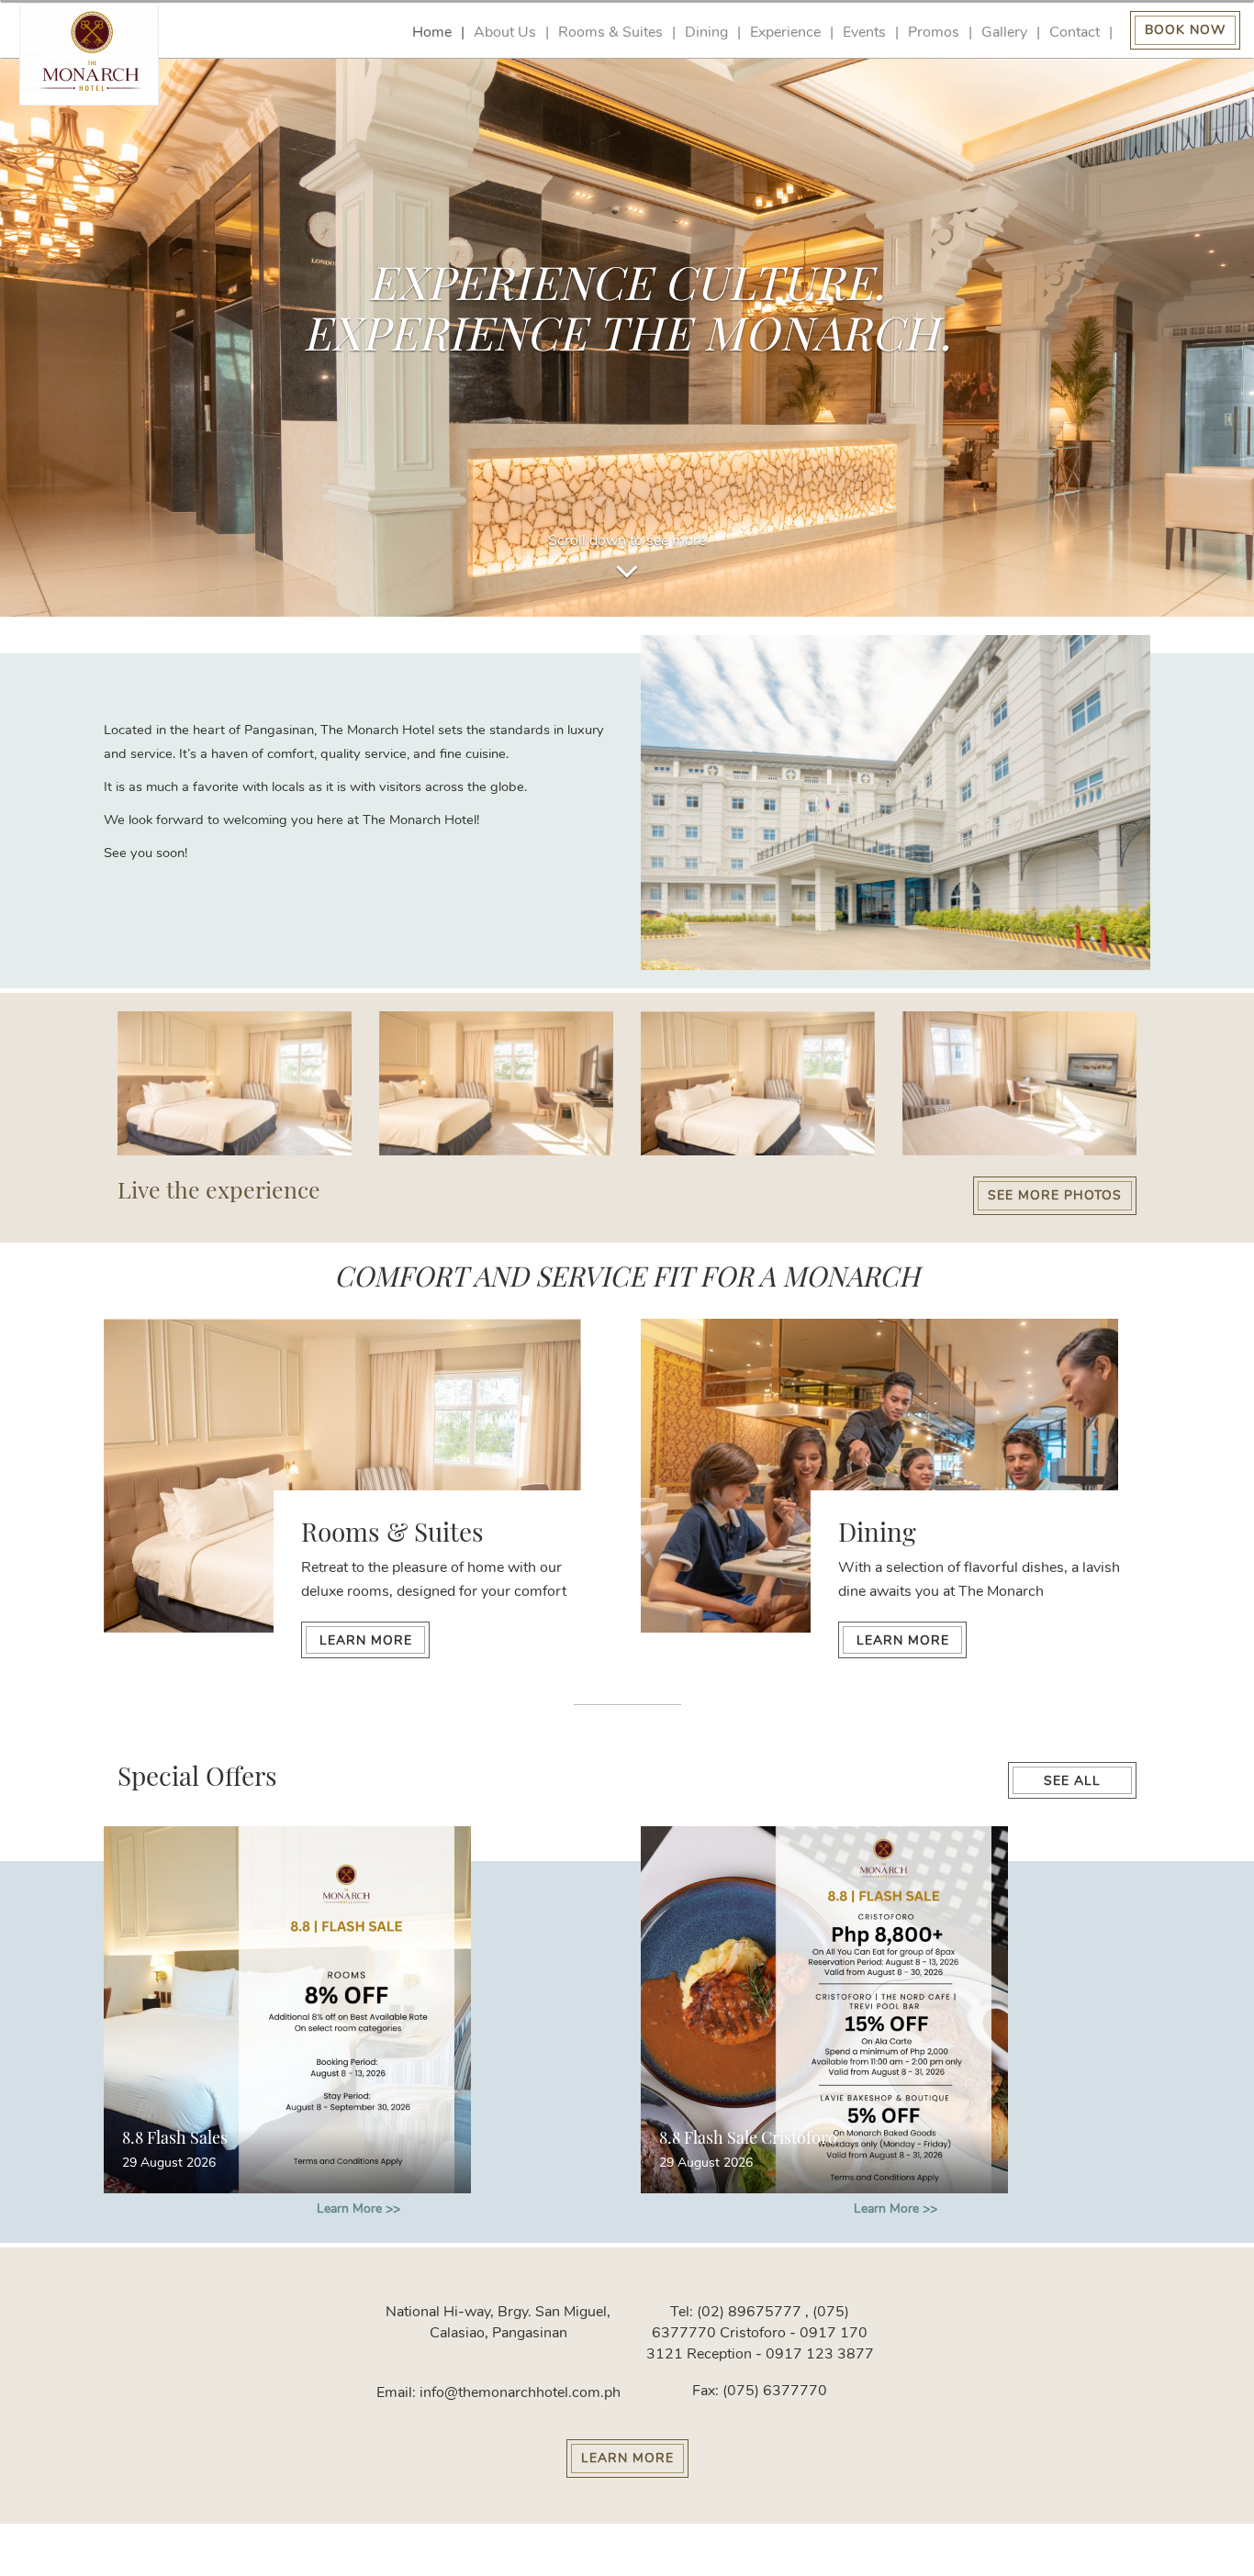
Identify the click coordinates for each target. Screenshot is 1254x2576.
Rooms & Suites (610, 33)
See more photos (1055, 1195)
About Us (505, 33)
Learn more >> (358, 2208)
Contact (1075, 33)
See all (1072, 1781)
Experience (785, 33)
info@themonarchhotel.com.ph (518, 2392)
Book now (1185, 30)
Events (864, 33)
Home (432, 33)
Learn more (366, 1640)
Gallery (1004, 33)
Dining (706, 33)
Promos (934, 33)
